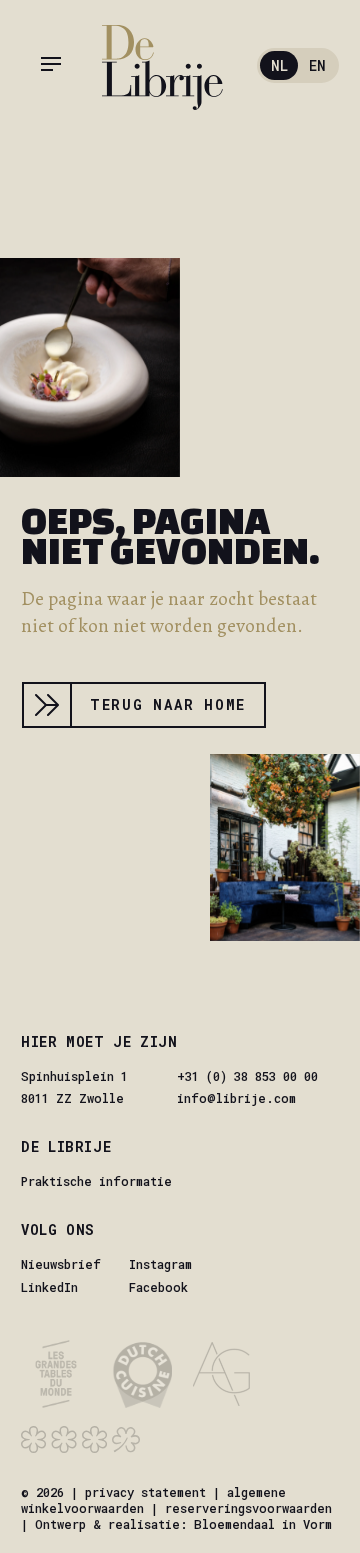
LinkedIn (49, 1287)
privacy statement (145, 1492)
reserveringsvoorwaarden (248, 1508)
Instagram (160, 1264)
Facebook (158, 1287)
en (317, 65)
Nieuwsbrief (61, 1264)
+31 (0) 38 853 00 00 (247, 1076)
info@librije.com (236, 1098)
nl (279, 65)
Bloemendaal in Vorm (263, 1524)
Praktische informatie (96, 1181)
